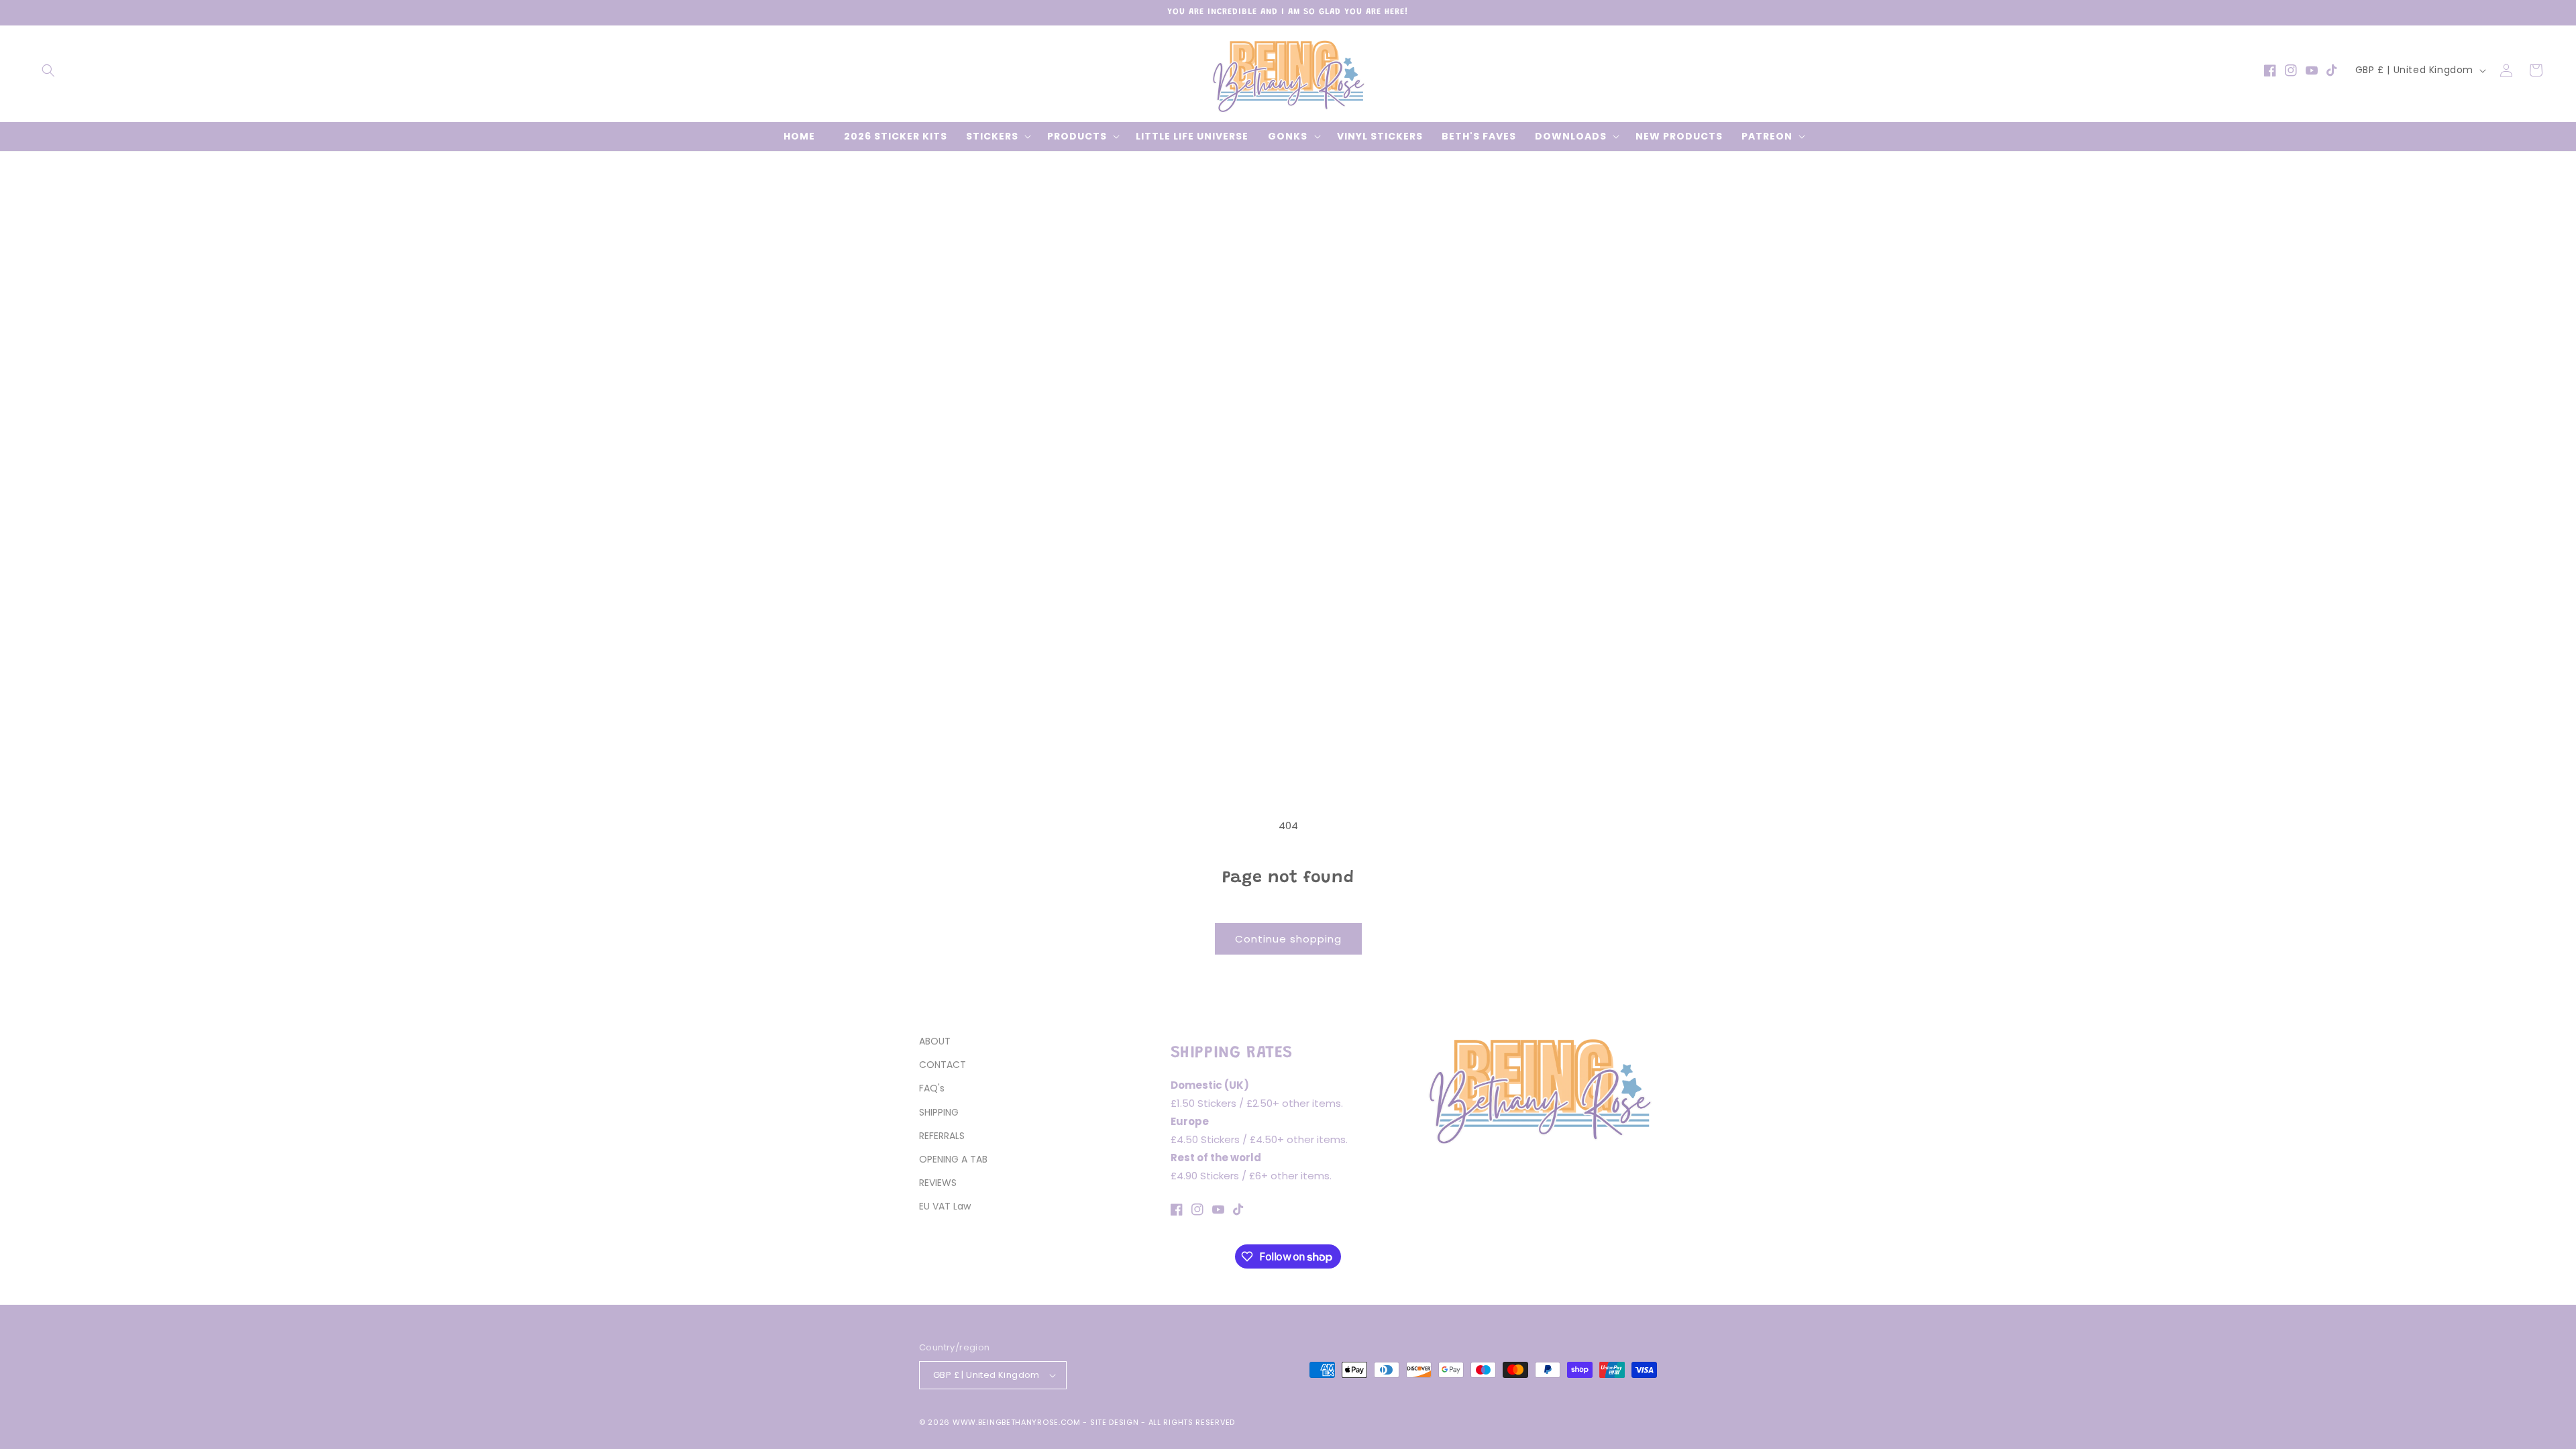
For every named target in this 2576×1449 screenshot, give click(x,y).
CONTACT (943, 1065)
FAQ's (932, 1088)
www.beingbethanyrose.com (1017, 1422)
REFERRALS (942, 1136)
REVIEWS (938, 1183)
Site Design (1115, 1422)
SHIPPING (939, 1112)
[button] (48, 70)
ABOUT (935, 1041)
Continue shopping (1288, 939)
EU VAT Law (945, 1206)
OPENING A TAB (953, 1159)
